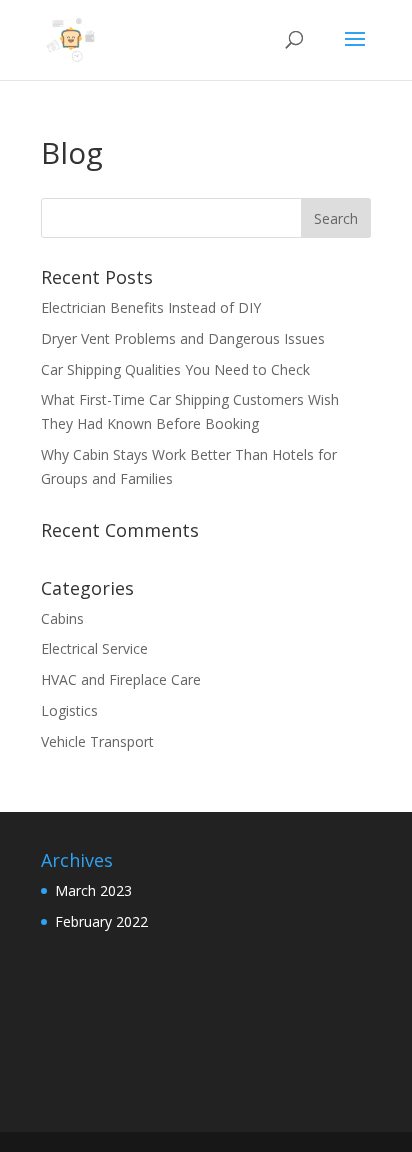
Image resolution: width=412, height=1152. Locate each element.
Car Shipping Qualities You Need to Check (177, 369)
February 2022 (101, 921)
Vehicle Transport (97, 741)
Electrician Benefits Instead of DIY (153, 307)
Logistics (69, 710)
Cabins (62, 618)
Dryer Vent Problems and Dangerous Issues (185, 338)
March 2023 (93, 890)
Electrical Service (94, 648)
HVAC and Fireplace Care (121, 679)
